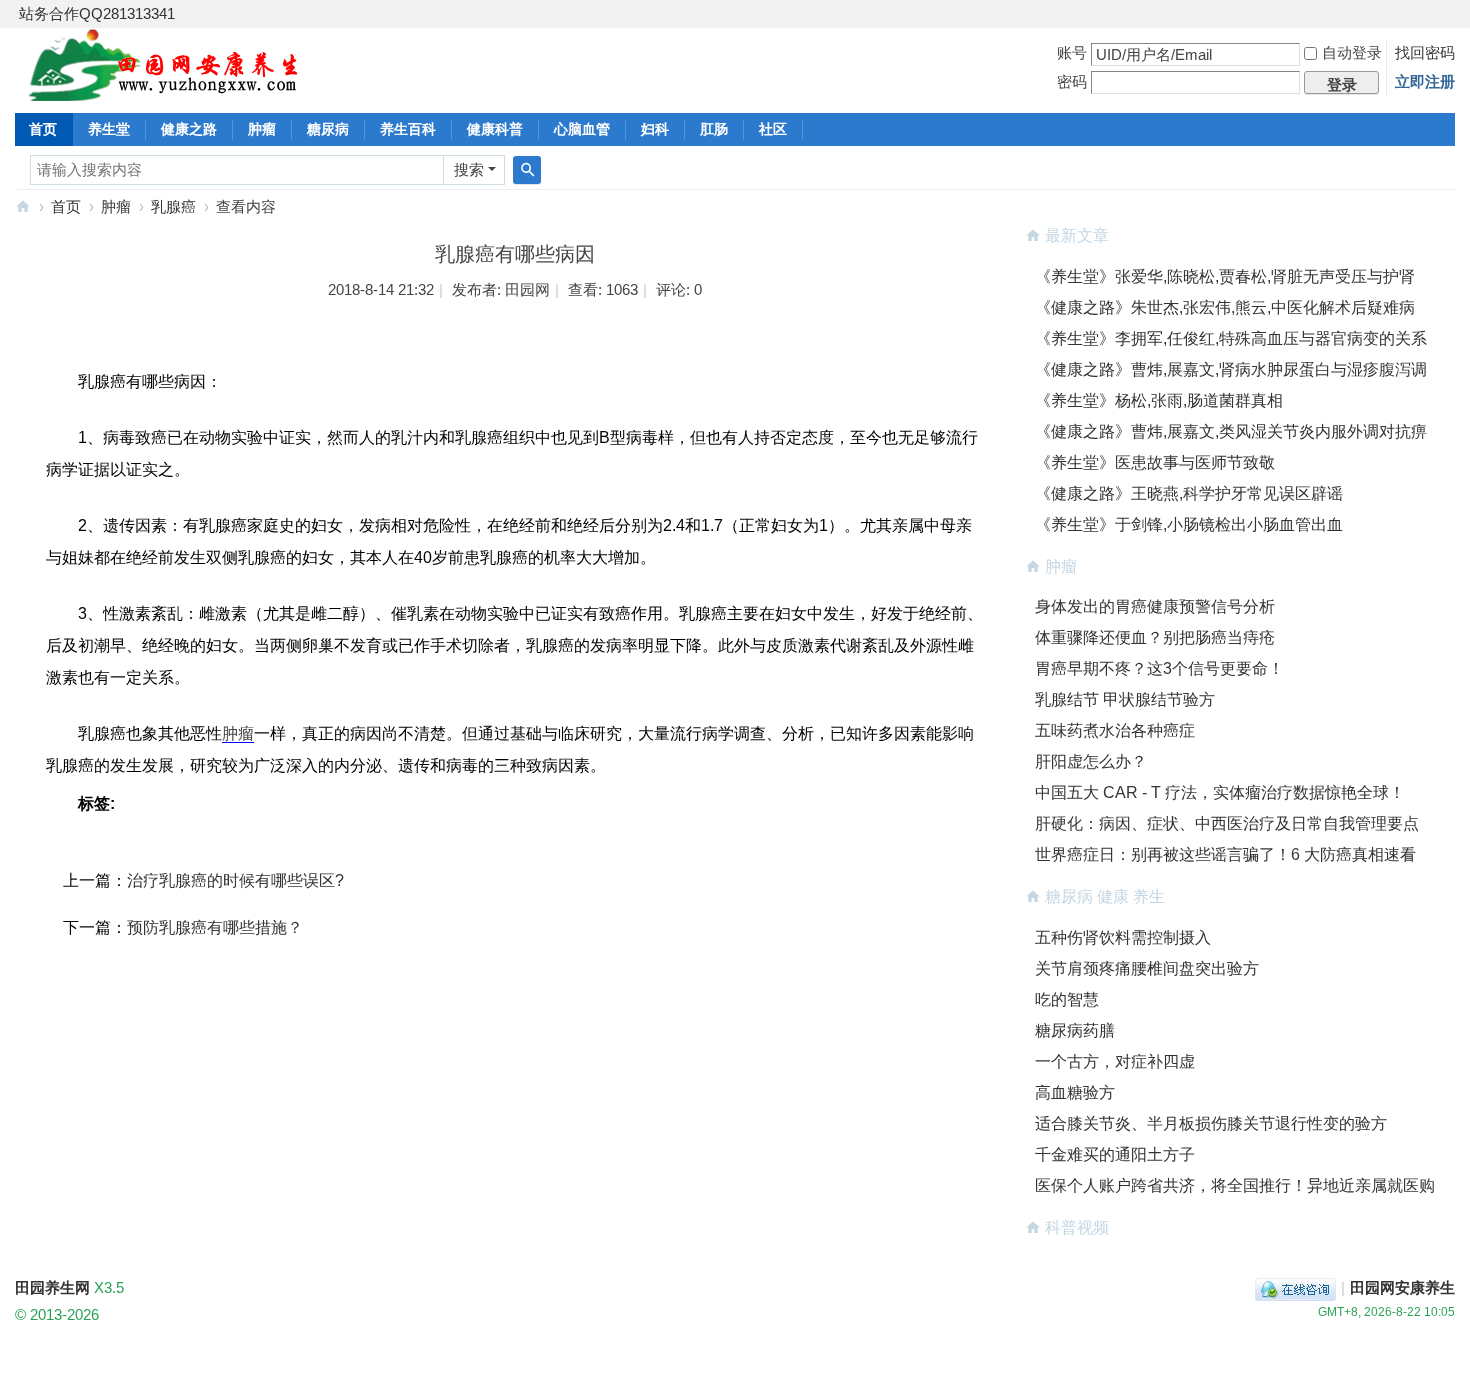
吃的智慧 (1067, 999)
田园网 (527, 289)
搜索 (469, 169)
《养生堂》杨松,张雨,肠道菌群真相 (1159, 400)
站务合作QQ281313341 (97, 13)
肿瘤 (262, 129)
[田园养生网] (164, 89)
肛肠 (714, 129)
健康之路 (189, 129)
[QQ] (1295, 1287)
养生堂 (109, 129)
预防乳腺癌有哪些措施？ (215, 927)
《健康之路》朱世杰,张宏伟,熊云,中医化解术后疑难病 (1225, 307)
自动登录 (1352, 52)
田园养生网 (23, 206)
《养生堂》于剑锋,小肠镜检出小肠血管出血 (1189, 524)
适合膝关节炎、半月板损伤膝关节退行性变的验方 (1211, 1123)
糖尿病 (328, 129)
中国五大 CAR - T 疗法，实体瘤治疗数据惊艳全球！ (1220, 792)
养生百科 (408, 129)
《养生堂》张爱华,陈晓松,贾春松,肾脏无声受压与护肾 (1225, 276)
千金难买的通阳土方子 (1115, 1154)
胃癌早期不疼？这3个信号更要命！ (1159, 668)
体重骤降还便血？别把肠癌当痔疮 (1155, 637)
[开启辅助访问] (1450, 14)
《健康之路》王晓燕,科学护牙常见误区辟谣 (1189, 493)
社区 (773, 129)
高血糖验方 (1075, 1092)
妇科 (655, 129)
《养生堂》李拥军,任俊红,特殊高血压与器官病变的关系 (1231, 338)
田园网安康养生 (1402, 1287)
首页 (43, 129)
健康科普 (495, 129)
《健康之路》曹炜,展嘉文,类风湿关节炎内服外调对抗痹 (1231, 431)
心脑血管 (582, 129)
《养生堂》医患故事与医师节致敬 (1155, 462)
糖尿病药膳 (1075, 1030)
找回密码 (1425, 52)
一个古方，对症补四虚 (1115, 1061)
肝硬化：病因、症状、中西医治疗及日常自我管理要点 (1227, 823)
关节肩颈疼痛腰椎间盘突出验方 (1147, 968)
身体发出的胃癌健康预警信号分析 (1155, 606)
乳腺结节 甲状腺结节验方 (1125, 699)
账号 (1072, 52)
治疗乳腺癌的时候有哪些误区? (235, 880)
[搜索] (527, 170)
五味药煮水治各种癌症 (1115, 730)
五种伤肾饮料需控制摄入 (1123, 937)
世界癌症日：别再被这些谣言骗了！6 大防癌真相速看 (1225, 854)
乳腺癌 (173, 206)
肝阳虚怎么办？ (1091, 761)
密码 (1072, 81)
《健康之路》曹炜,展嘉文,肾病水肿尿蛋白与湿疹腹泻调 (1231, 369)
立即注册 (1425, 81)
